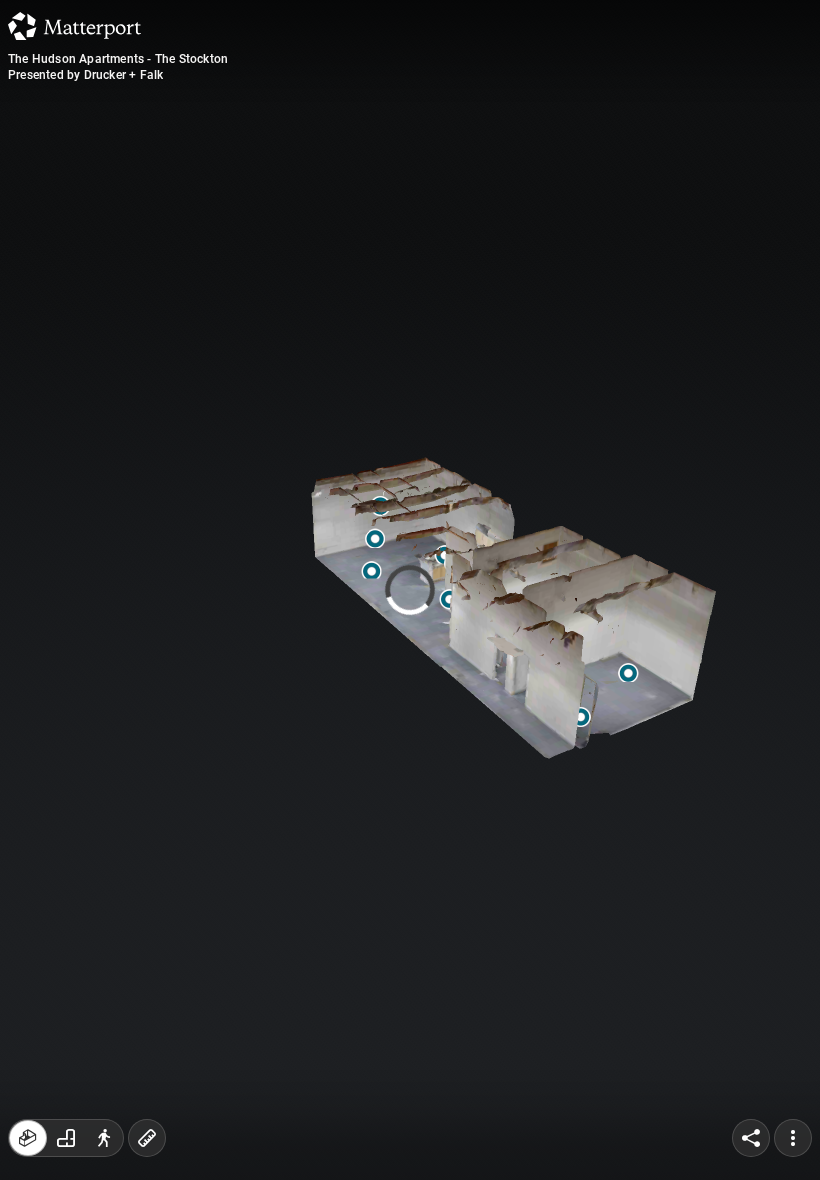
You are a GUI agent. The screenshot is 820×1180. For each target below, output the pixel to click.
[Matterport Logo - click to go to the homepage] (74, 26)
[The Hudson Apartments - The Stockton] (410, 590)
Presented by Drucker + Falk (85, 75)
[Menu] (793, 1138)
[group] (66, 1138)
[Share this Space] (751, 1138)
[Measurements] (147, 1138)
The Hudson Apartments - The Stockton (118, 59)
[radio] (28, 1138)
